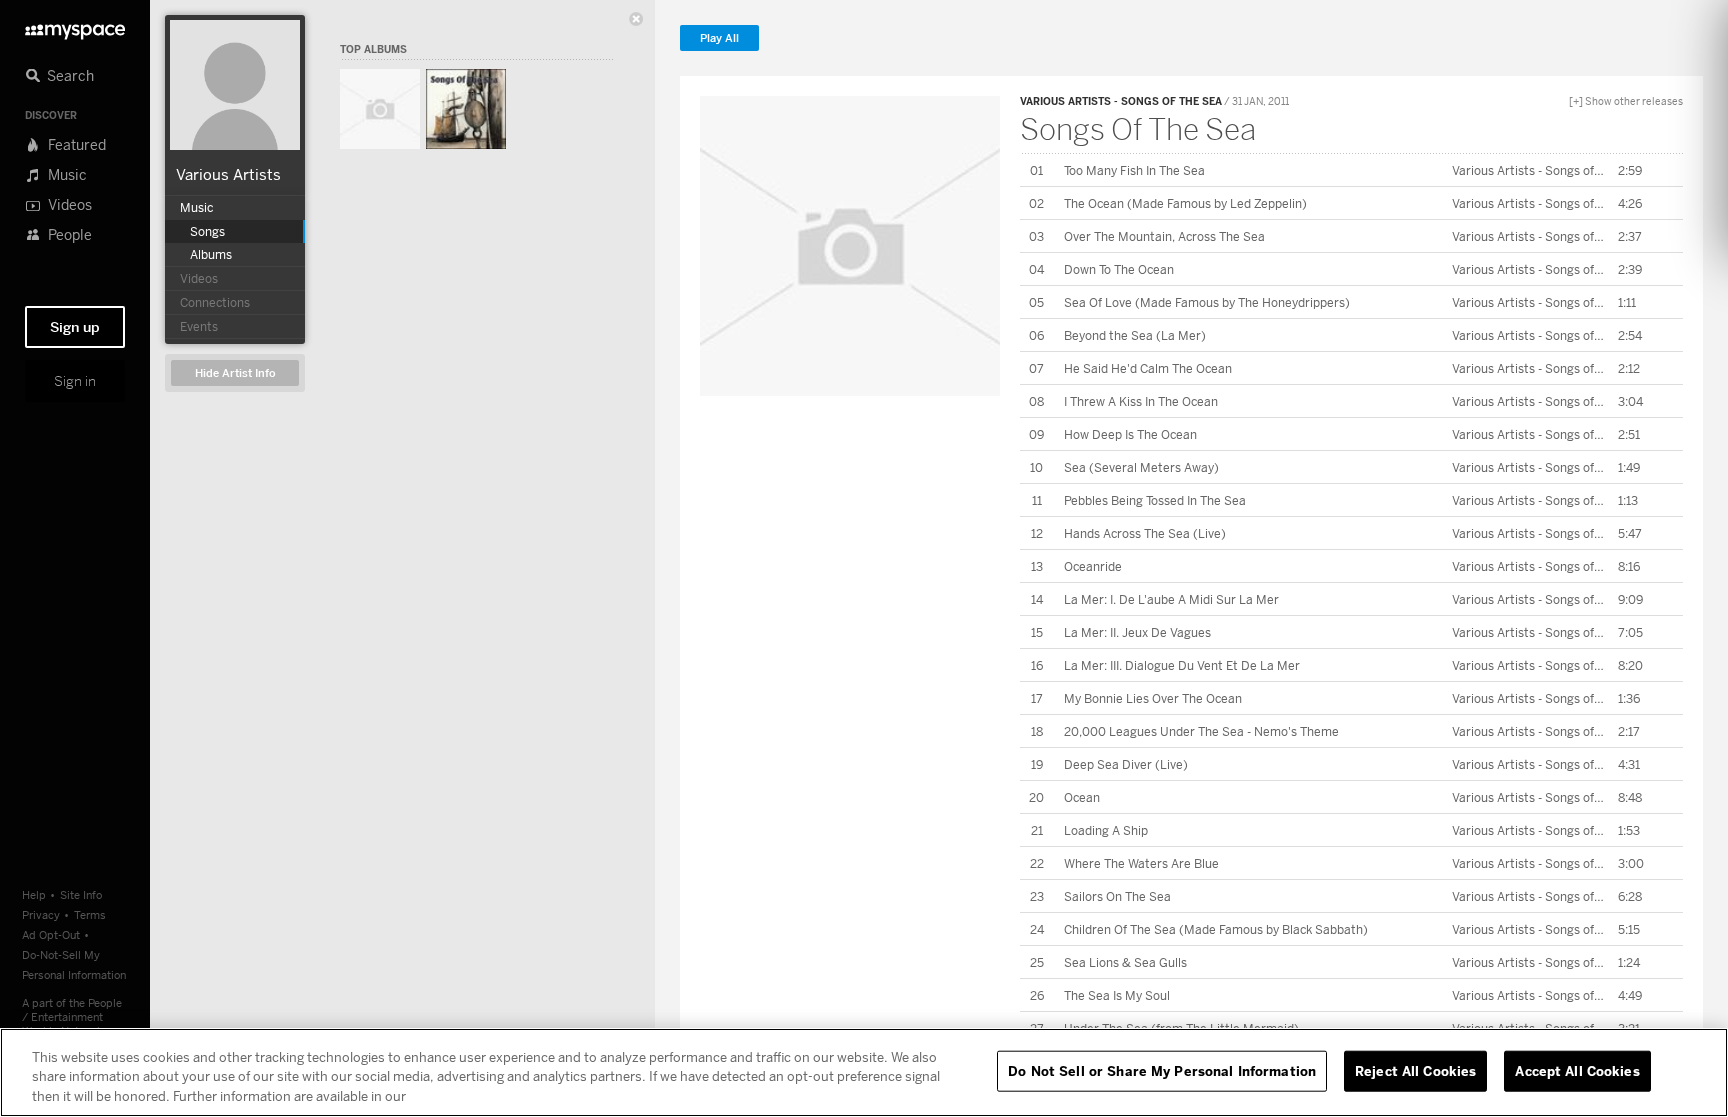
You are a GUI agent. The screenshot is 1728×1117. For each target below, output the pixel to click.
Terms (90, 914)
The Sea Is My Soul (1117, 995)
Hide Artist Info (235, 373)
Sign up (75, 327)
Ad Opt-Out (51, 934)
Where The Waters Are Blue (1141, 863)
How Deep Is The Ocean (1130, 434)
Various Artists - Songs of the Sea (1121, 101)
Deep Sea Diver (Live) (1126, 764)
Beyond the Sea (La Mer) (1135, 335)
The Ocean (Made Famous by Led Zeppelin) (1185, 203)
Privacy (41, 914)
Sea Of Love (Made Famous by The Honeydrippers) (1207, 302)
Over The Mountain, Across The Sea (1164, 236)
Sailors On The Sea (1117, 896)
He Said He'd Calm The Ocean (1148, 368)
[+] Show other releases (1626, 101)
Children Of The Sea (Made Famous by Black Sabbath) (1216, 929)
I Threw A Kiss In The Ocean (1141, 401)
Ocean (1082, 797)
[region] (864, 1072)
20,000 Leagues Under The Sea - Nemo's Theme (1201, 731)
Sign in (75, 381)
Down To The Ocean (1119, 269)
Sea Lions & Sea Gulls (1125, 962)
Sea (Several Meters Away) (1141, 467)
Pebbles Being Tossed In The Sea (1155, 500)
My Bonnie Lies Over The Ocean (1153, 698)
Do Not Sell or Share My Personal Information (1162, 1070)
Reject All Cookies (1415, 1070)
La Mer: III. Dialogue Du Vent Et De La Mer (1182, 665)
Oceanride (1093, 566)
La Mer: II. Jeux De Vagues (1137, 632)
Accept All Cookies (1577, 1070)
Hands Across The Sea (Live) (1145, 533)
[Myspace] (75, 26)
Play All (719, 38)
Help (34, 894)
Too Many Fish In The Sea (1134, 170)
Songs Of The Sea (1138, 129)
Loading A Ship (1106, 830)
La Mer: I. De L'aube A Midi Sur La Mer (1171, 599)
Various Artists (228, 174)
